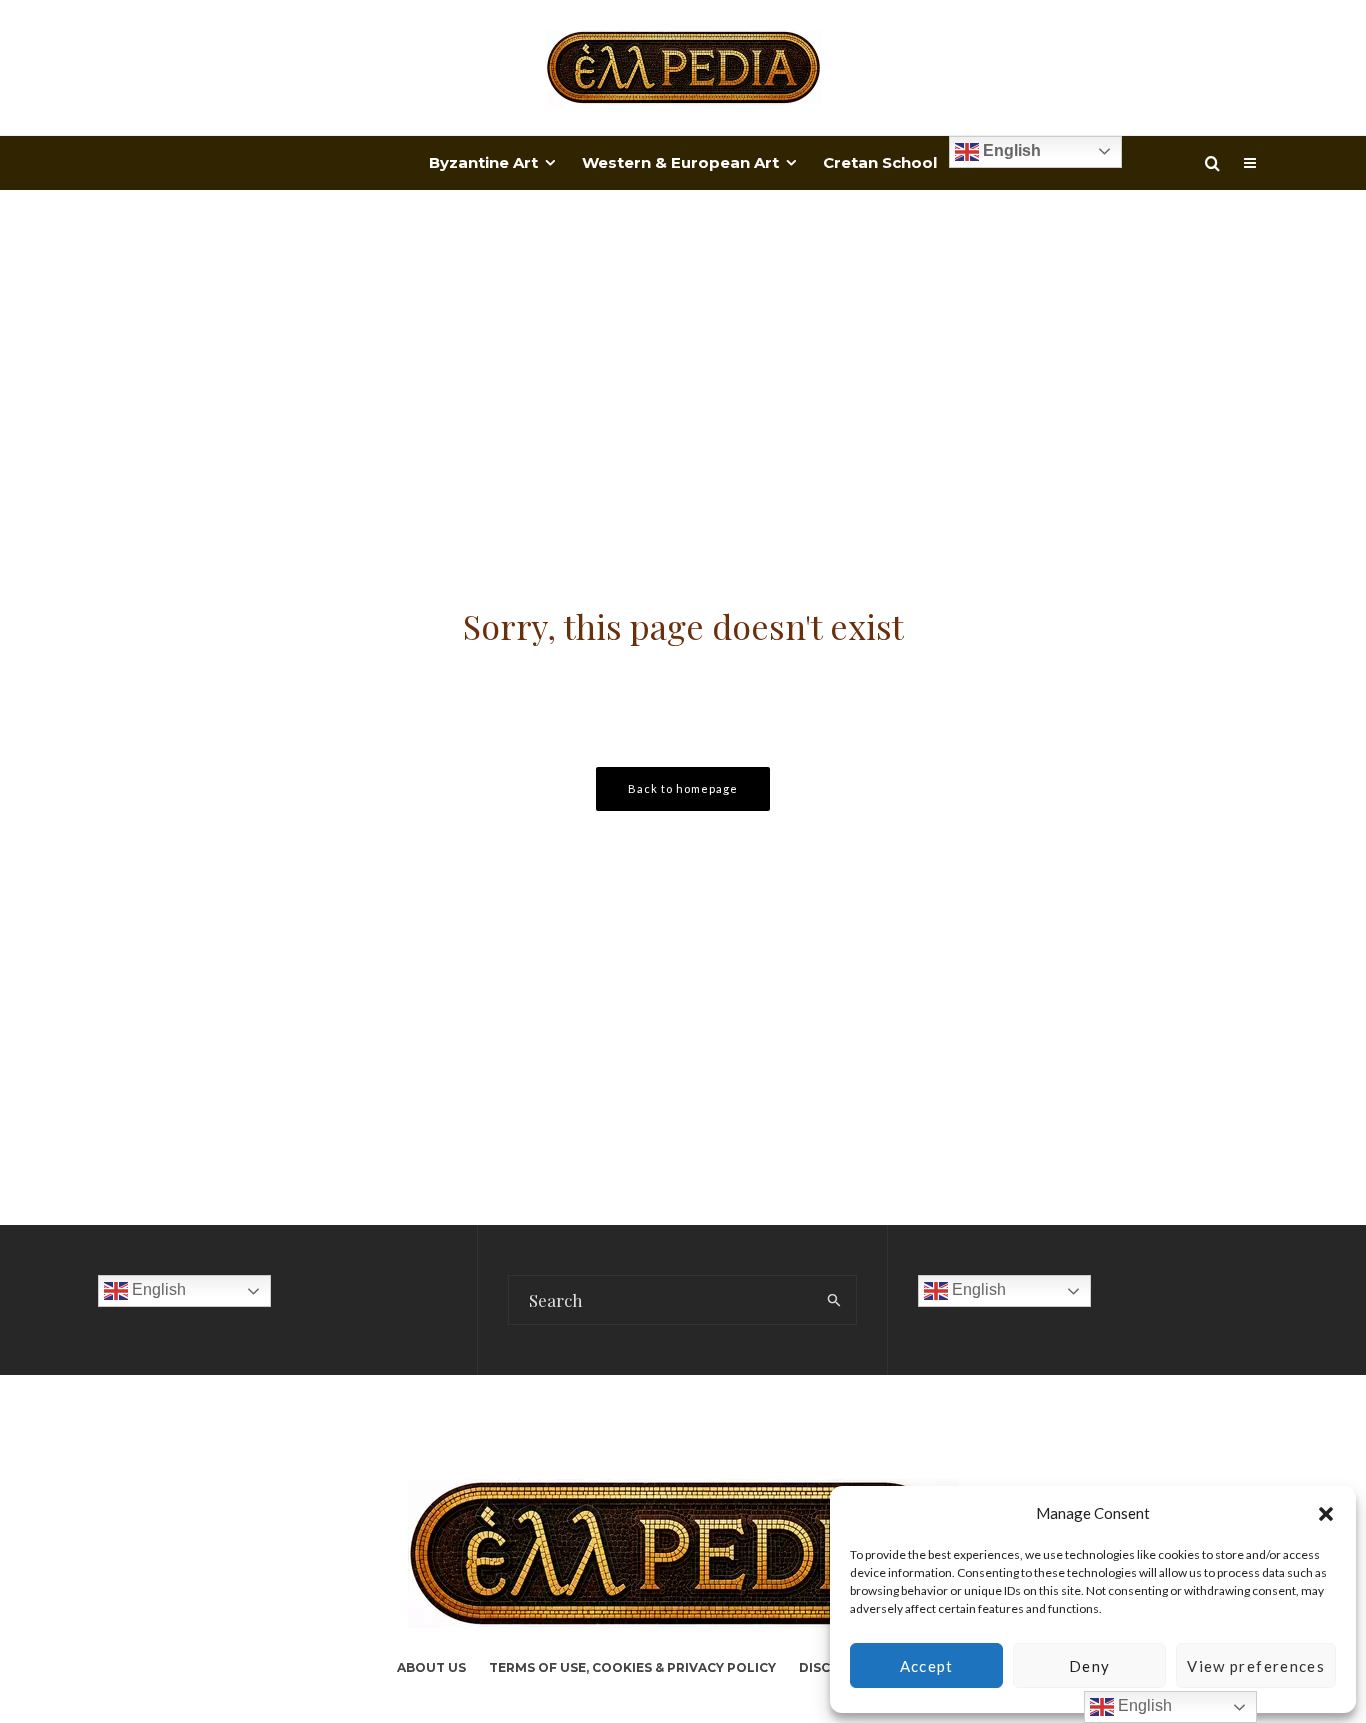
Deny (1089, 1666)
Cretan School (880, 162)
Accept (927, 1666)
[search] (834, 1300)
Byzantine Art (483, 162)
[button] (1326, 1514)
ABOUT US (431, 1667)
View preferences (1256, 1666)
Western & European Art (680, 162)
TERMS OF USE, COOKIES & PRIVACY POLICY (632, 1667)
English (1010, 150)
